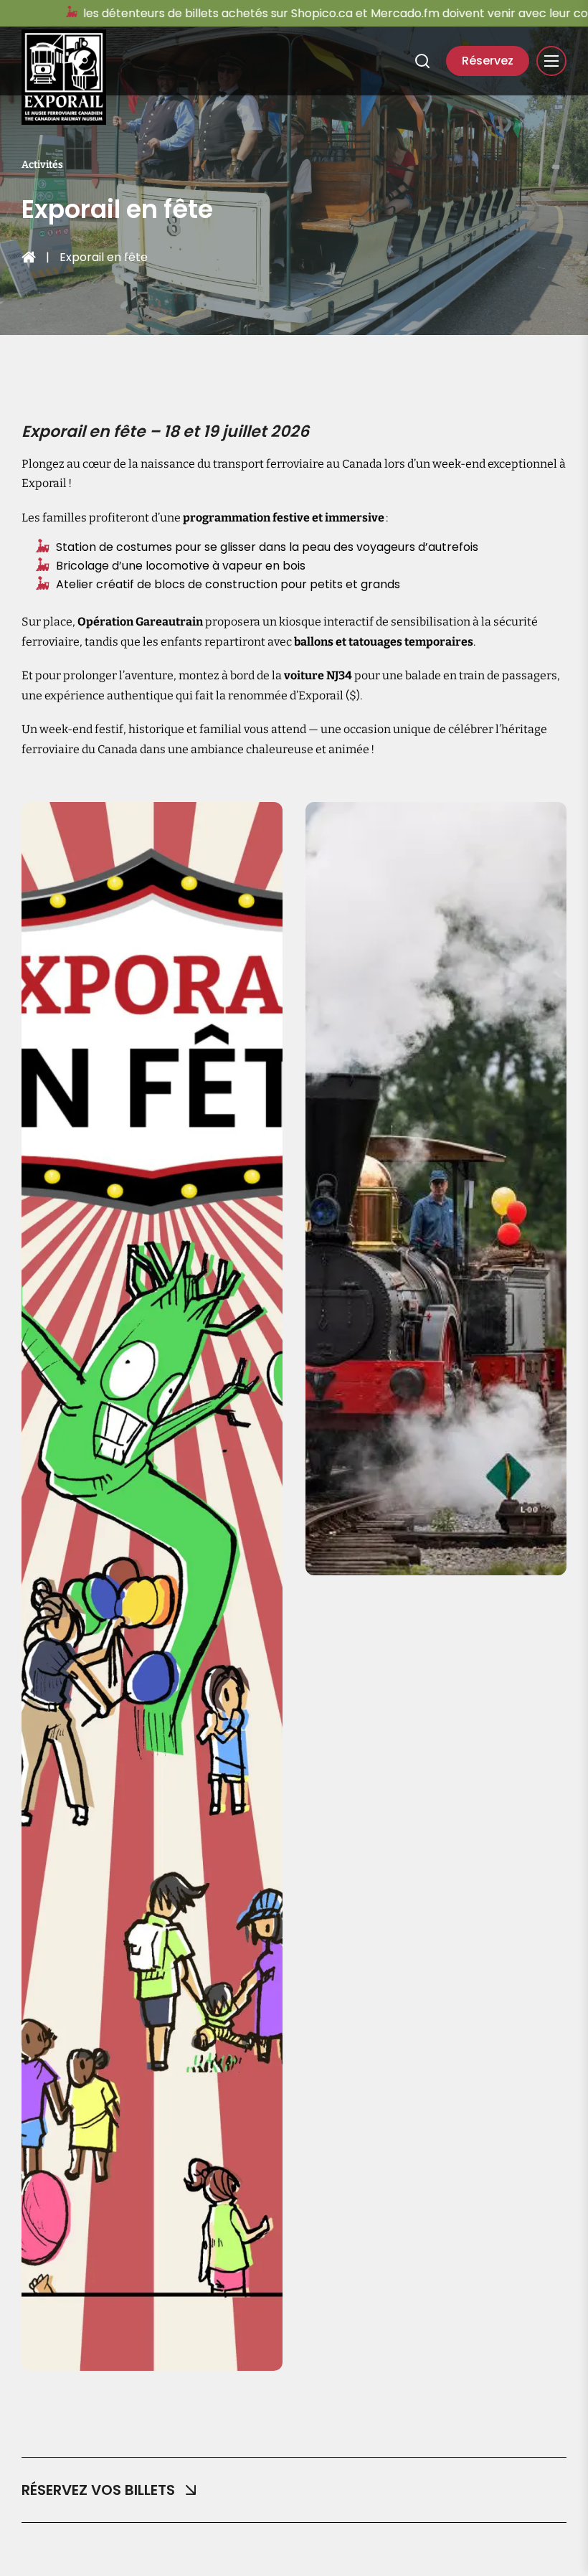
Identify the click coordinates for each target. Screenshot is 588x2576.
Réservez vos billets (98, 2490)
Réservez (488, 61)
